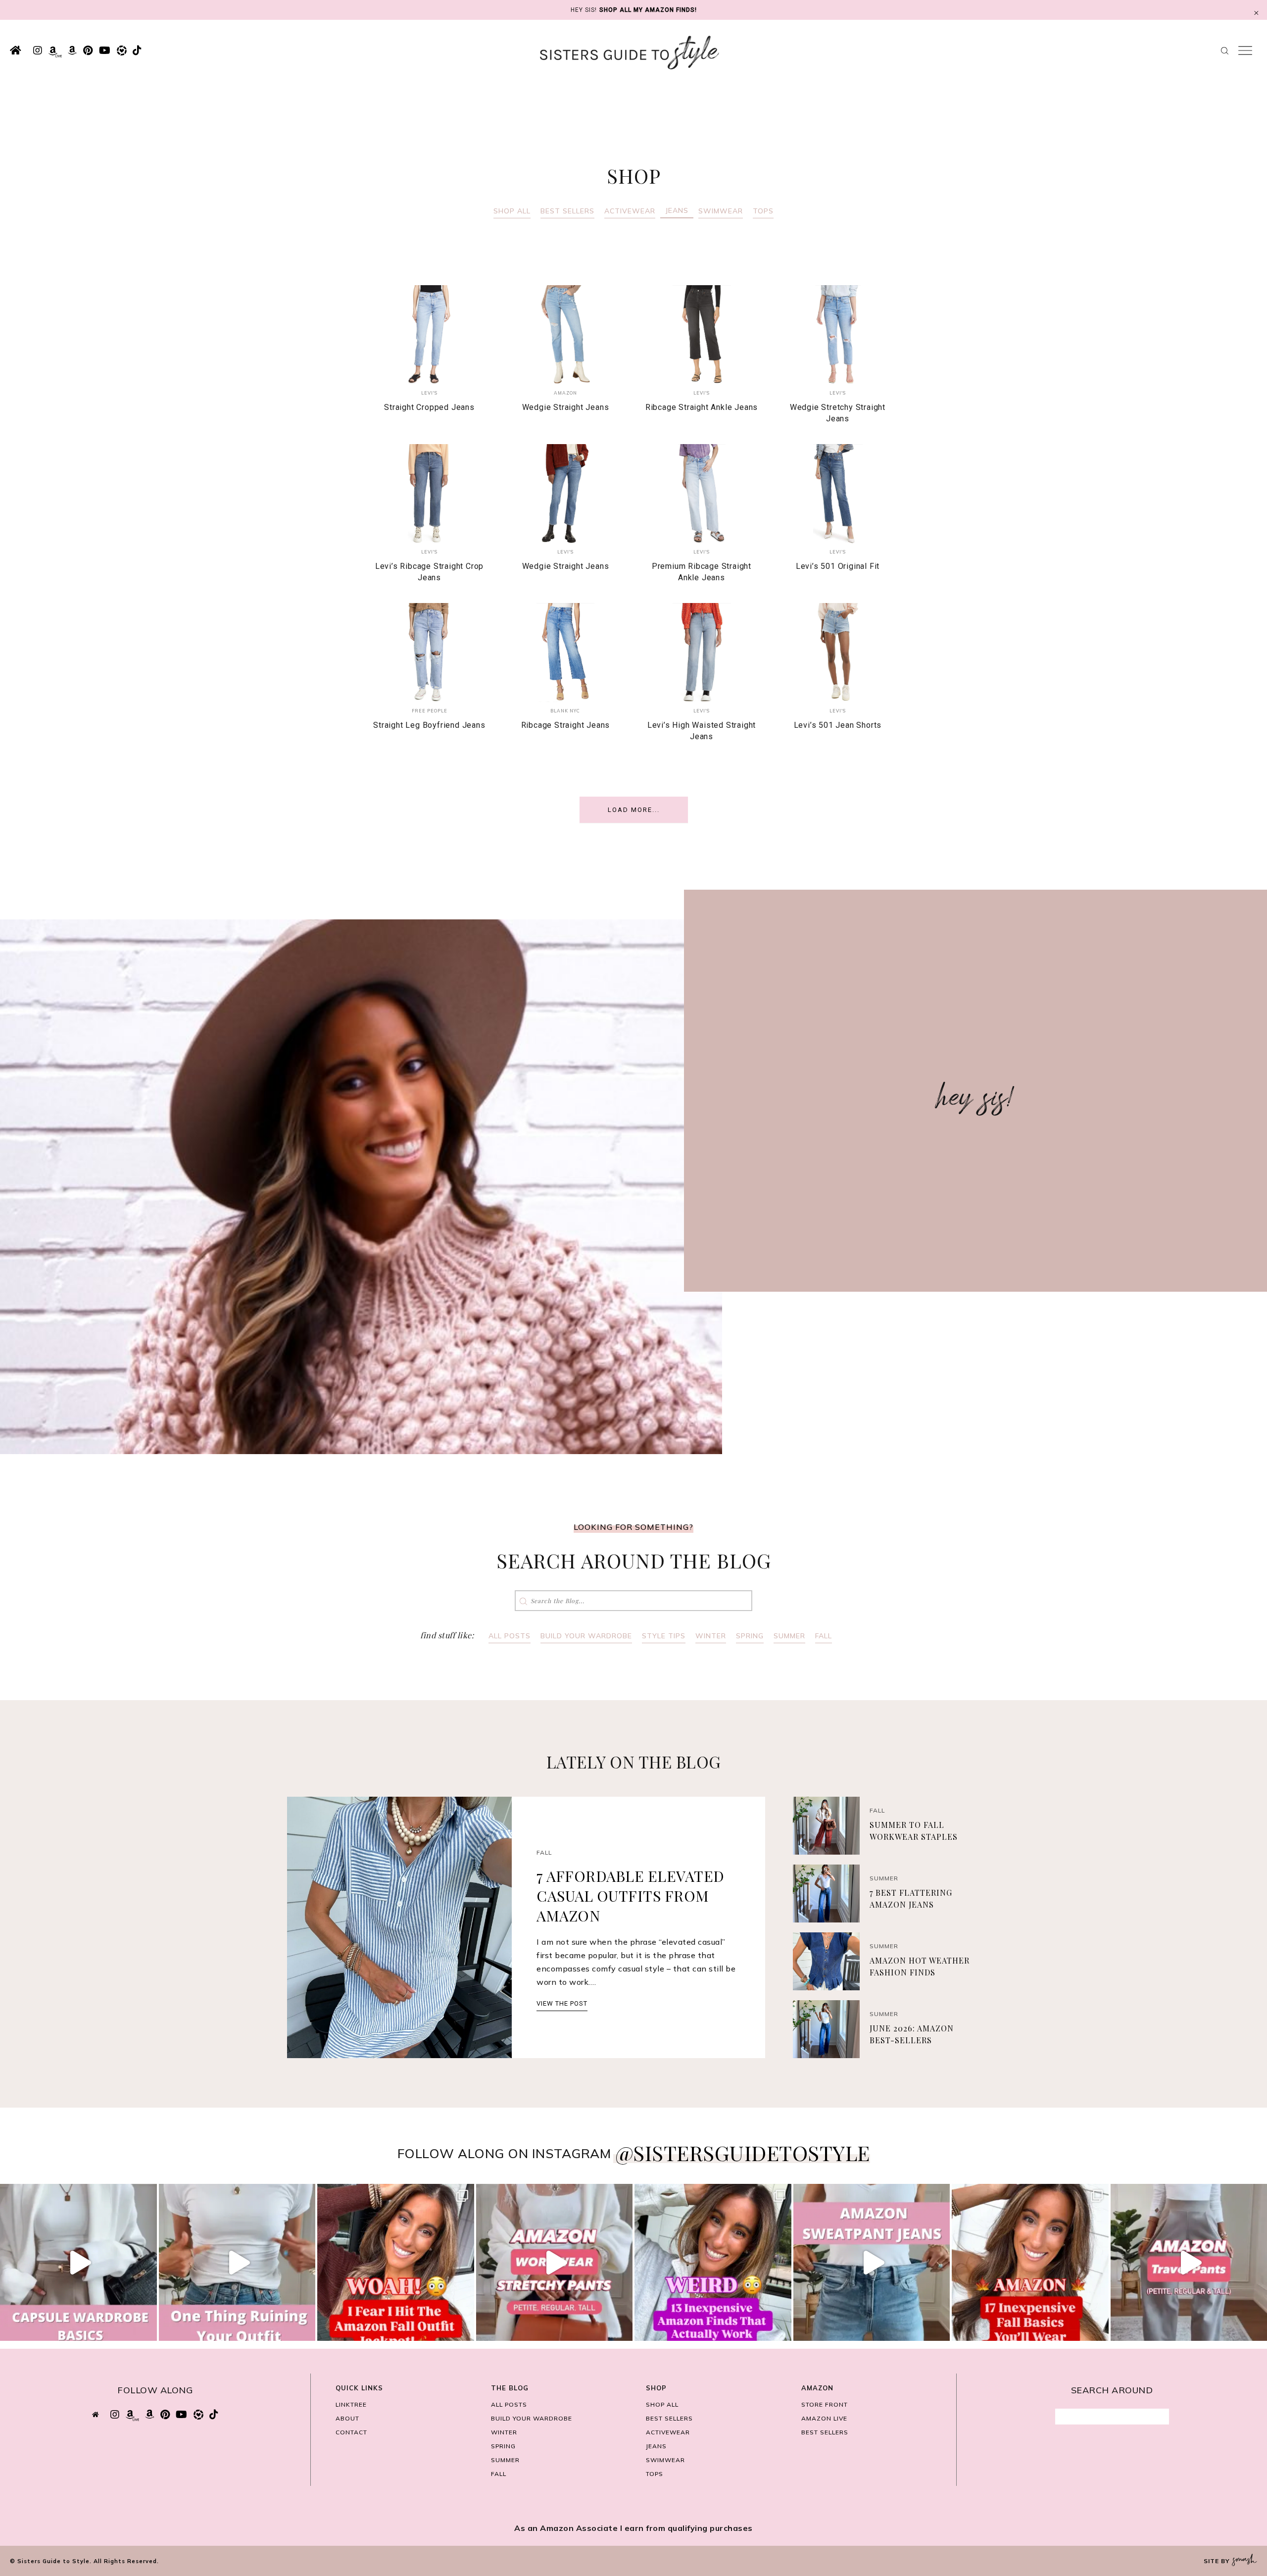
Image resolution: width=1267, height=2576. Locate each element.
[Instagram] (147, 2329)
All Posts (510, 1636)
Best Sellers (567, 211)
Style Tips (664, 1636)
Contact (351, 2432)
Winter (711, 1636)
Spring (750, 1636)
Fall (824, 1636)
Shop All (512, 211)
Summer (789, 1636)
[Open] (78, 2262)
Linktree (351, 2404)
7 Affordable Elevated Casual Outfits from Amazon (631, 1896)
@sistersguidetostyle (743, 2153)
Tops (763, 211)
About (347, 2418)
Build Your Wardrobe (586, 1636)
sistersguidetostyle (77, 2194)
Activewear (630, 211)
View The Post (562, 2003)
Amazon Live (824, 2418)
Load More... (634, 810)
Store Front (825, 2404)
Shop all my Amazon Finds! (648, 10)
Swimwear (721, 211)
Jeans (677, 210)
